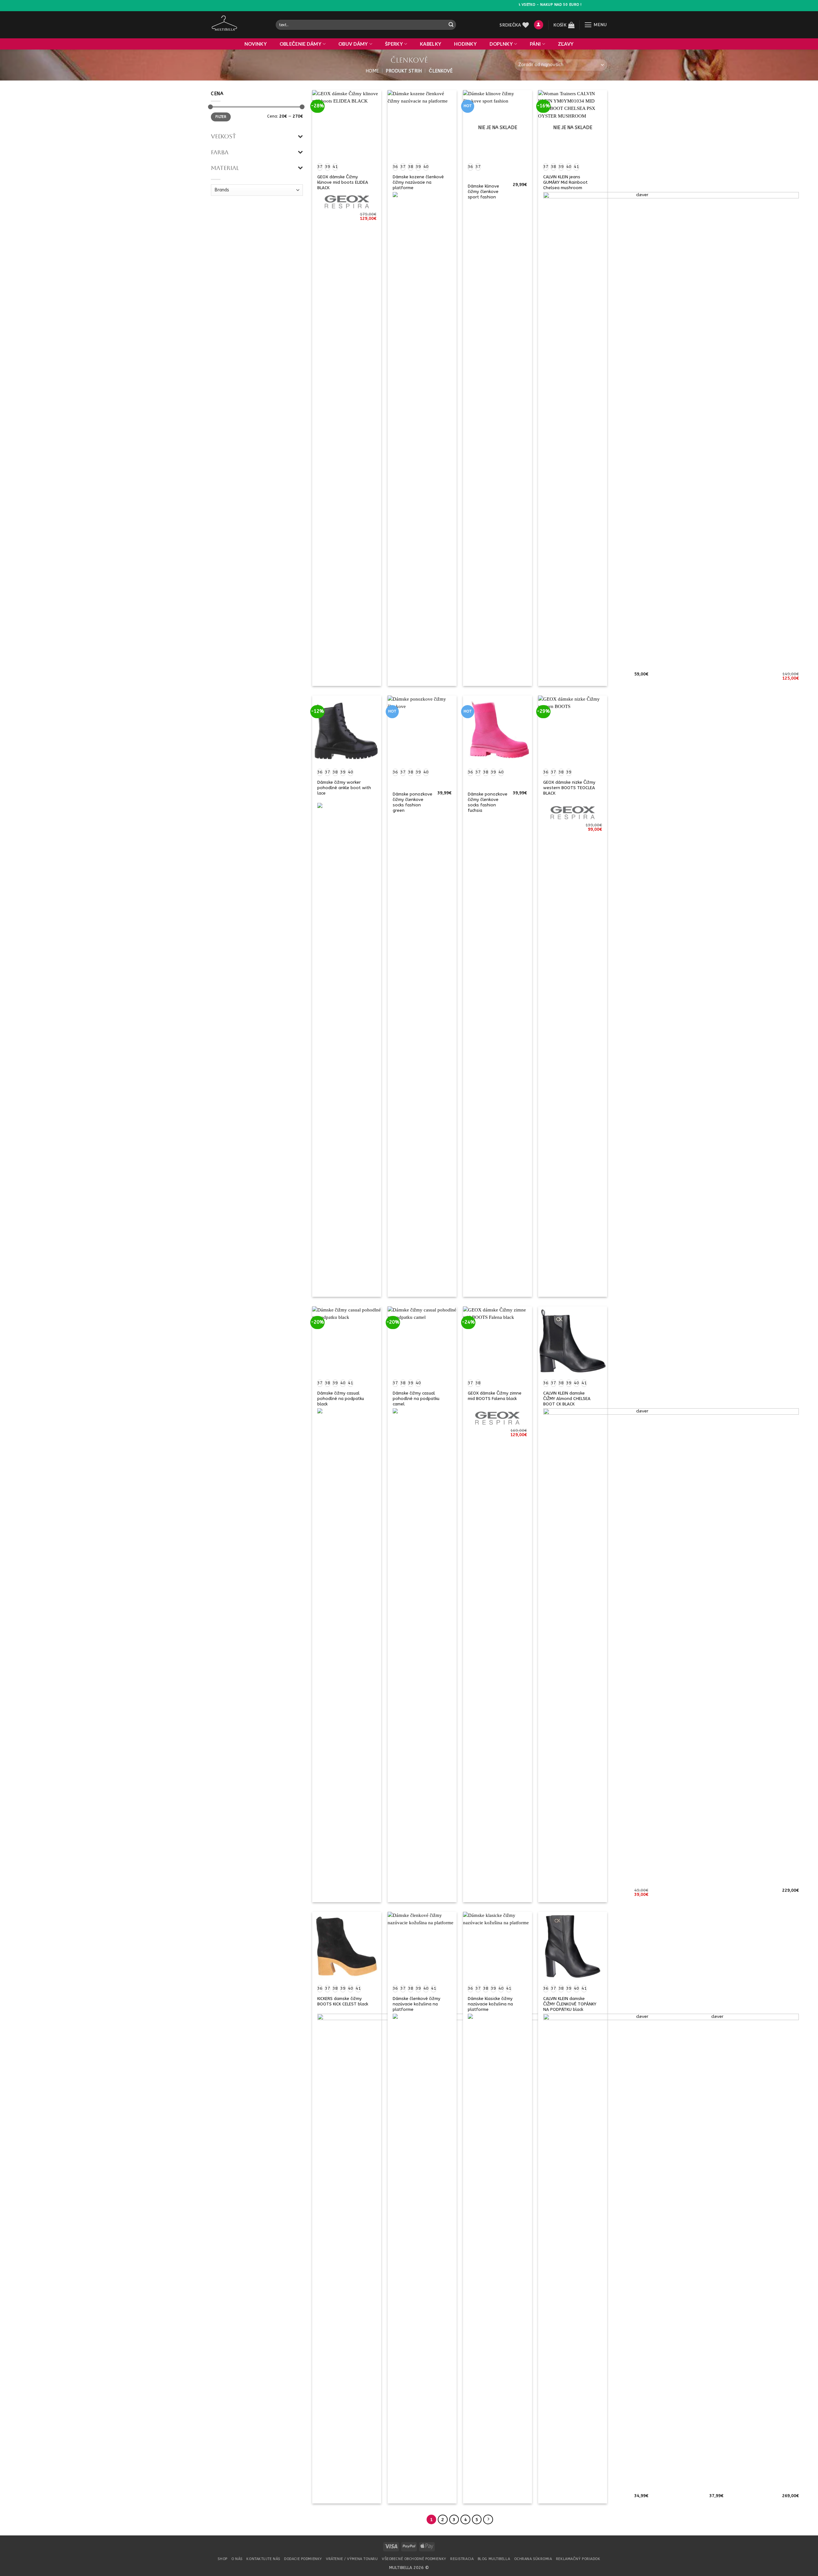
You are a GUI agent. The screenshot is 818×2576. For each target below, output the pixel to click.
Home (372, 71)
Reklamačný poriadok (578, 2559)
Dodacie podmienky (303, 2559)
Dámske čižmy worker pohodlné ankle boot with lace (344, 788)
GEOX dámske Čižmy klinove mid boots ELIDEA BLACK (343, 182)
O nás (237, 2559)
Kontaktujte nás (263, 2559)
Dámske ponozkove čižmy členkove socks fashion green (413, 802)
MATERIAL (225, 168)
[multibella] (239, 25)
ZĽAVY (566, 44)
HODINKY (465, 44)
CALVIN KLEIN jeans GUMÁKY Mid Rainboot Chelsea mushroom (565, 182)
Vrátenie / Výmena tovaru (352, 2559)
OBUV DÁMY (353, 44)
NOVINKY (256, 44)
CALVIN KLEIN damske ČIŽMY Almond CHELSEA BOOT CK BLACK (567, 1399)
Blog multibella (494, 2559)
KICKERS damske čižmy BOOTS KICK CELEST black (343, 2001)
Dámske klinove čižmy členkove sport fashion (483, 192)
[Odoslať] (451, 25)
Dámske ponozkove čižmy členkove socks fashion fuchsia (488, 802)
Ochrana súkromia (533, 2559)
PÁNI (535, 44)
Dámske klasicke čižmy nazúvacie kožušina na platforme (490, 2004)
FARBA (220, 152)
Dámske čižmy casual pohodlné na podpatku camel (416, 1399)
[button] (539, 25)
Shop (222, 2559)
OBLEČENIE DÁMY (301, 44)
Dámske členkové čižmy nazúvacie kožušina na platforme (417, 2004)
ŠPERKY (394, 44)
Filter (221, 117)
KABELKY (431, 44)
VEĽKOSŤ (224, 136)
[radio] (320, 167)
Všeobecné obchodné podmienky (414, 2559)
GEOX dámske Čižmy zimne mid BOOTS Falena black (495, 1396)
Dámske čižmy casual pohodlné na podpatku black (341, 1399)
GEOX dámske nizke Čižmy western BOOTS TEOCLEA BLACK (569, 788)
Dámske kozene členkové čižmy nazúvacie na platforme (418, 182)
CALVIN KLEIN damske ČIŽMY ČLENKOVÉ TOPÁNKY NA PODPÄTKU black (570, 2004)
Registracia (462, 2559)
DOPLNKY (501, 44)
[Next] (488, 2520)
